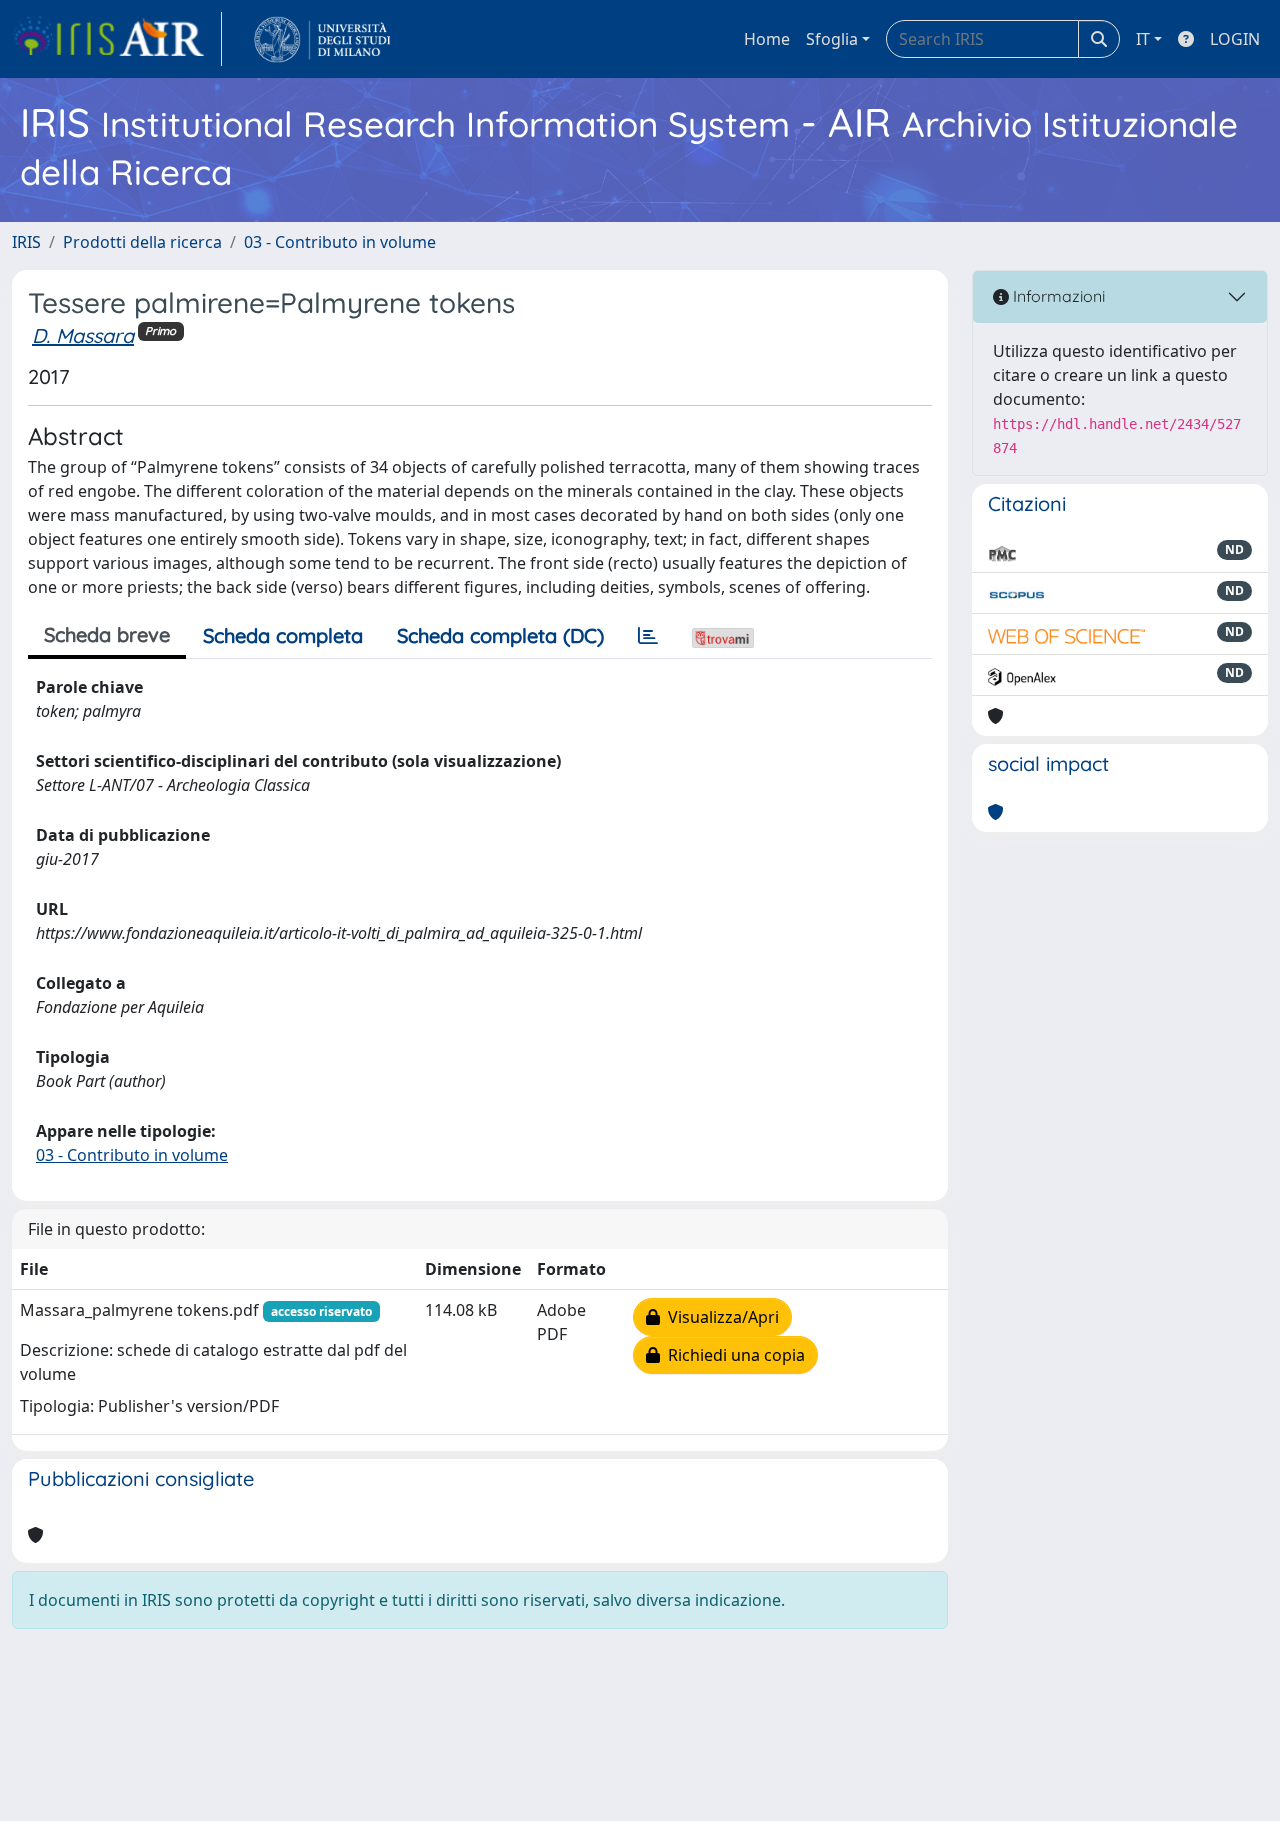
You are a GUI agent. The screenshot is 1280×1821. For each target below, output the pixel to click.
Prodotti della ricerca (142, 242)
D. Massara (83, 335)
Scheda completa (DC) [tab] (500, 635)
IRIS (26, 242)
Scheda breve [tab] (107, 634)
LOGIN (1235, 39)
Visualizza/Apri (719, 1317)
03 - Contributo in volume (340, 242)
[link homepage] (117, 39)
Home (767, 39)
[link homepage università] (322, 39)
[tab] (648, 636)
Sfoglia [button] (832, 39)
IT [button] (1143, 39)
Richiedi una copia (732, 1355)
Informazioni (1057, 296)
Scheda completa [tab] (283, 635)
